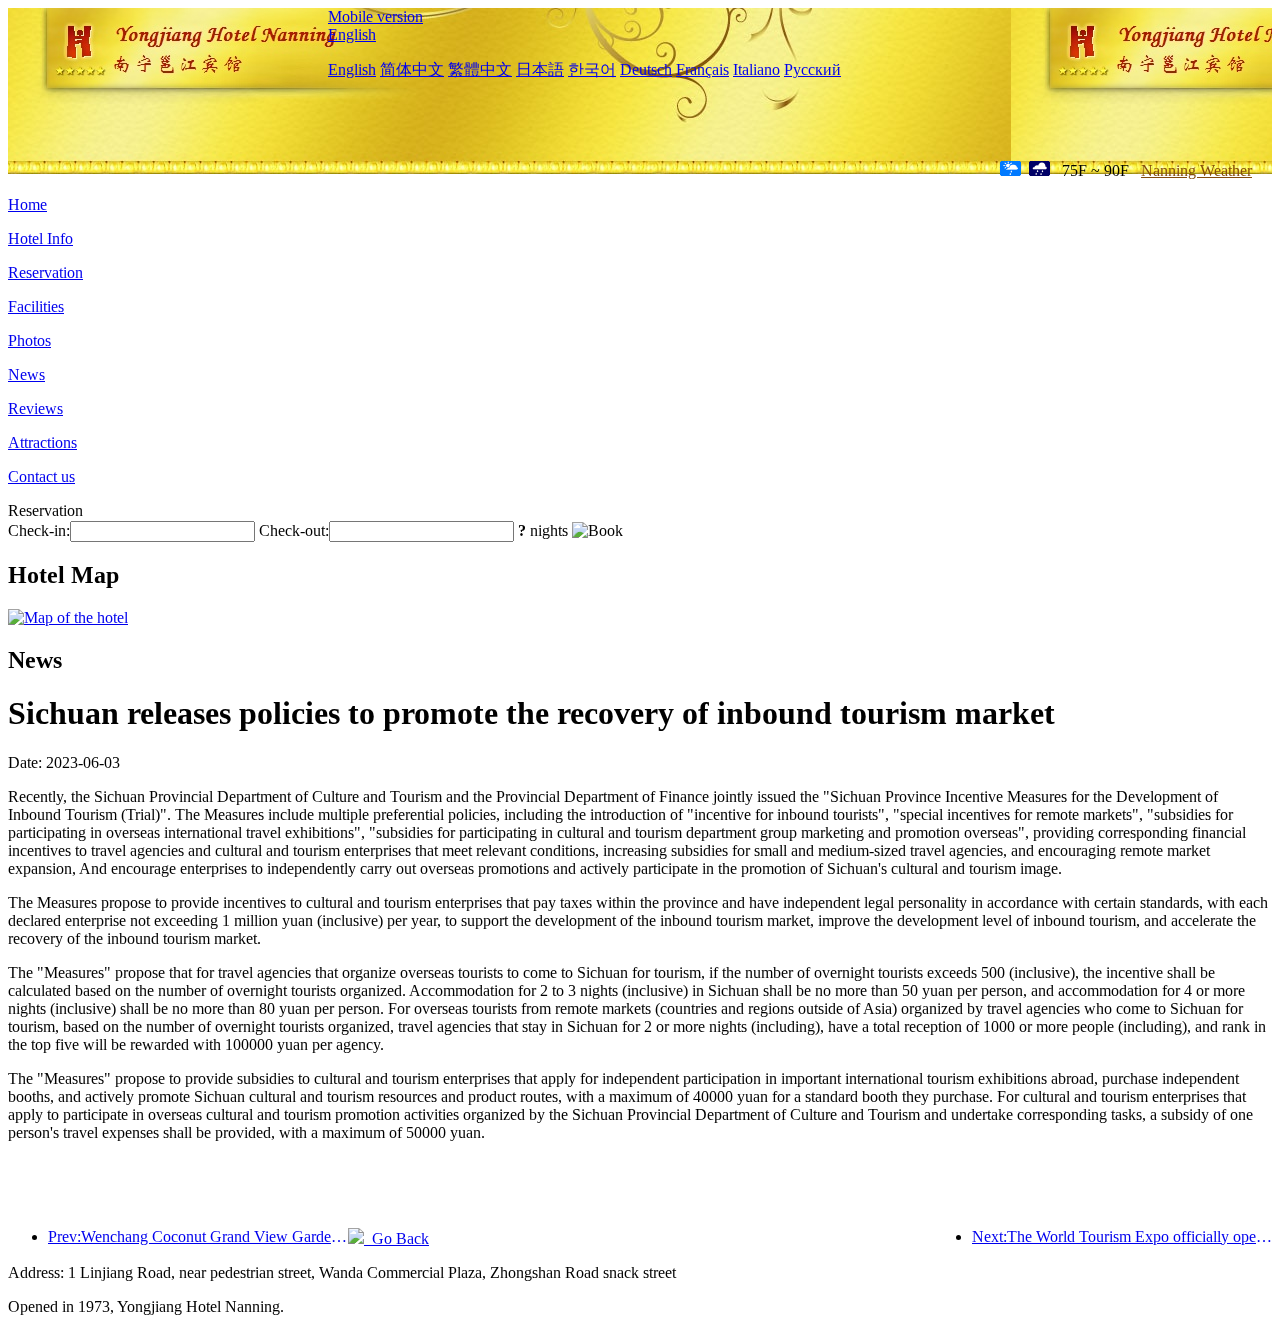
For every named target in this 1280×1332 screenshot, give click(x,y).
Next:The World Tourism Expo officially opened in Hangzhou (1122, 1236)
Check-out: (294, 530)
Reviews (35, 408)
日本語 (540, 69)
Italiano (756, 69)
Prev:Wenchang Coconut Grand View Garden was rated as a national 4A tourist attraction (198, 1236)
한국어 (592, 69)
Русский (812, 69)
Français (702, 69)
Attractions (42, 442)
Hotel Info (40, 238)
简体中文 (412, 69)
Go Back (396, 1238)
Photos (29, 340)
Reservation (45, 272)
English (352, 34)
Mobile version (375, 16)
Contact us (41, 476)
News (26, 374)
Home (27, 204)
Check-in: (39, 530)
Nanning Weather (1196, 170)
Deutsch (646, 69)
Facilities (36, 306)
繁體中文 (480, 69)
